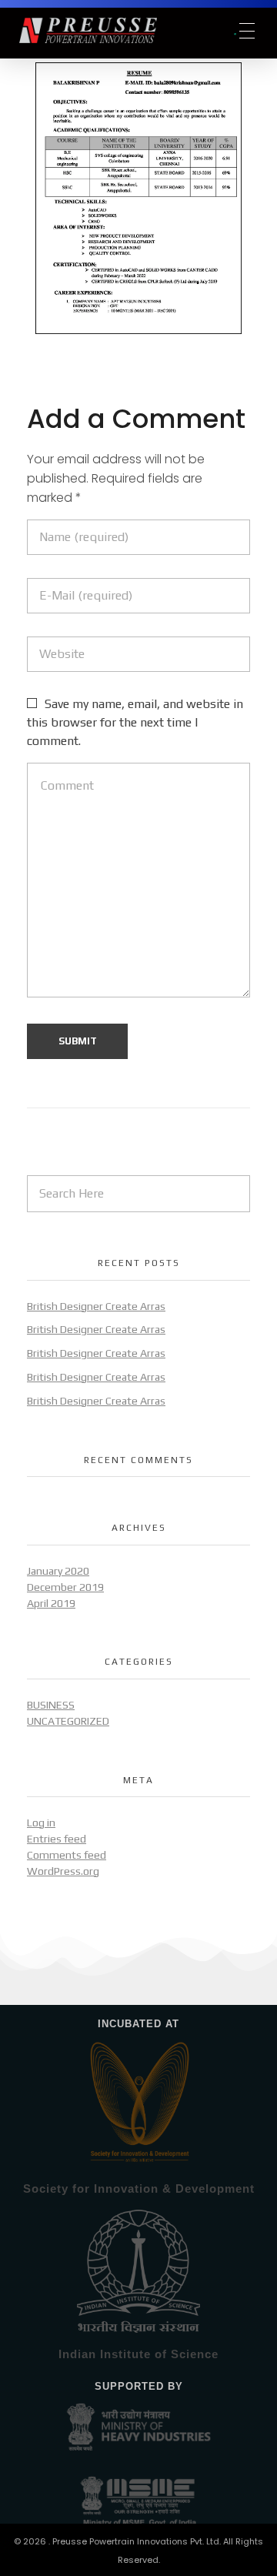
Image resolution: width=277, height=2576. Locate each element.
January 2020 (58, 1571)
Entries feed (57, 1839)
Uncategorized (68, 1721)
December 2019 (65, 1587)
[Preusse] (125, 30)
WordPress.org (63, 1871)
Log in (41, 1823)
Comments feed (67, 1855)
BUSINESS (51, 1705)
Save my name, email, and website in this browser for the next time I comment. (135, 722)
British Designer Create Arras (96, 1306)
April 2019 (51, 1603)
